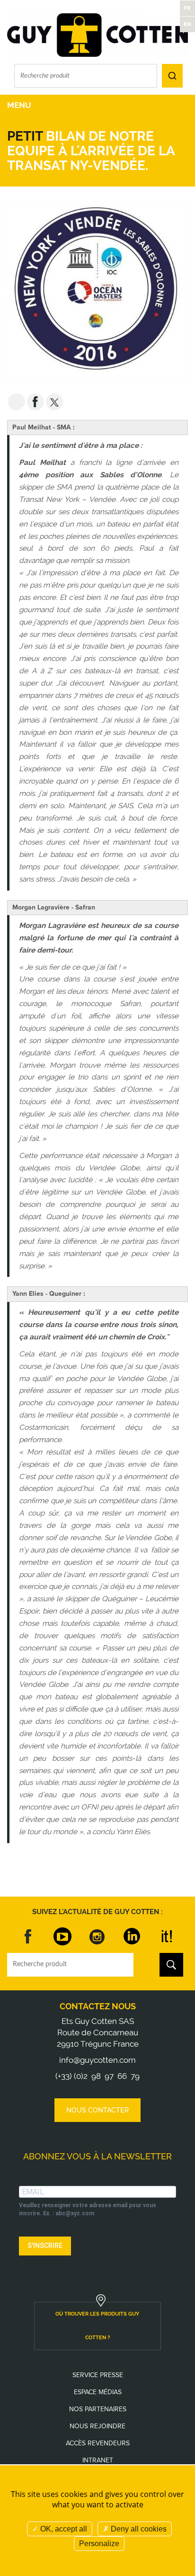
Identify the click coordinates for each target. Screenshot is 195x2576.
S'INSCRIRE (45, 2246)
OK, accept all (63, 2529)
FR (187, 8)
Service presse (98, 2375)
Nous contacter (97, 2110)
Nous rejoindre (97, 2426)
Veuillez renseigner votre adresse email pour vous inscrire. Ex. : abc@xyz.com (88, 2209)
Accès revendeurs (98, 2443)
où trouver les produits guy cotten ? (97, 2326)
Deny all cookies (138, 2529)
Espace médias (98, 2392)
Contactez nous (98, 2006)
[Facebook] (28, 1936)
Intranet (98, 2460)
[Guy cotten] (97, 35)
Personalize (99, 2544)
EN (187, 24)
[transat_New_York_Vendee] (97, 291)
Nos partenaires (98, 2409)
